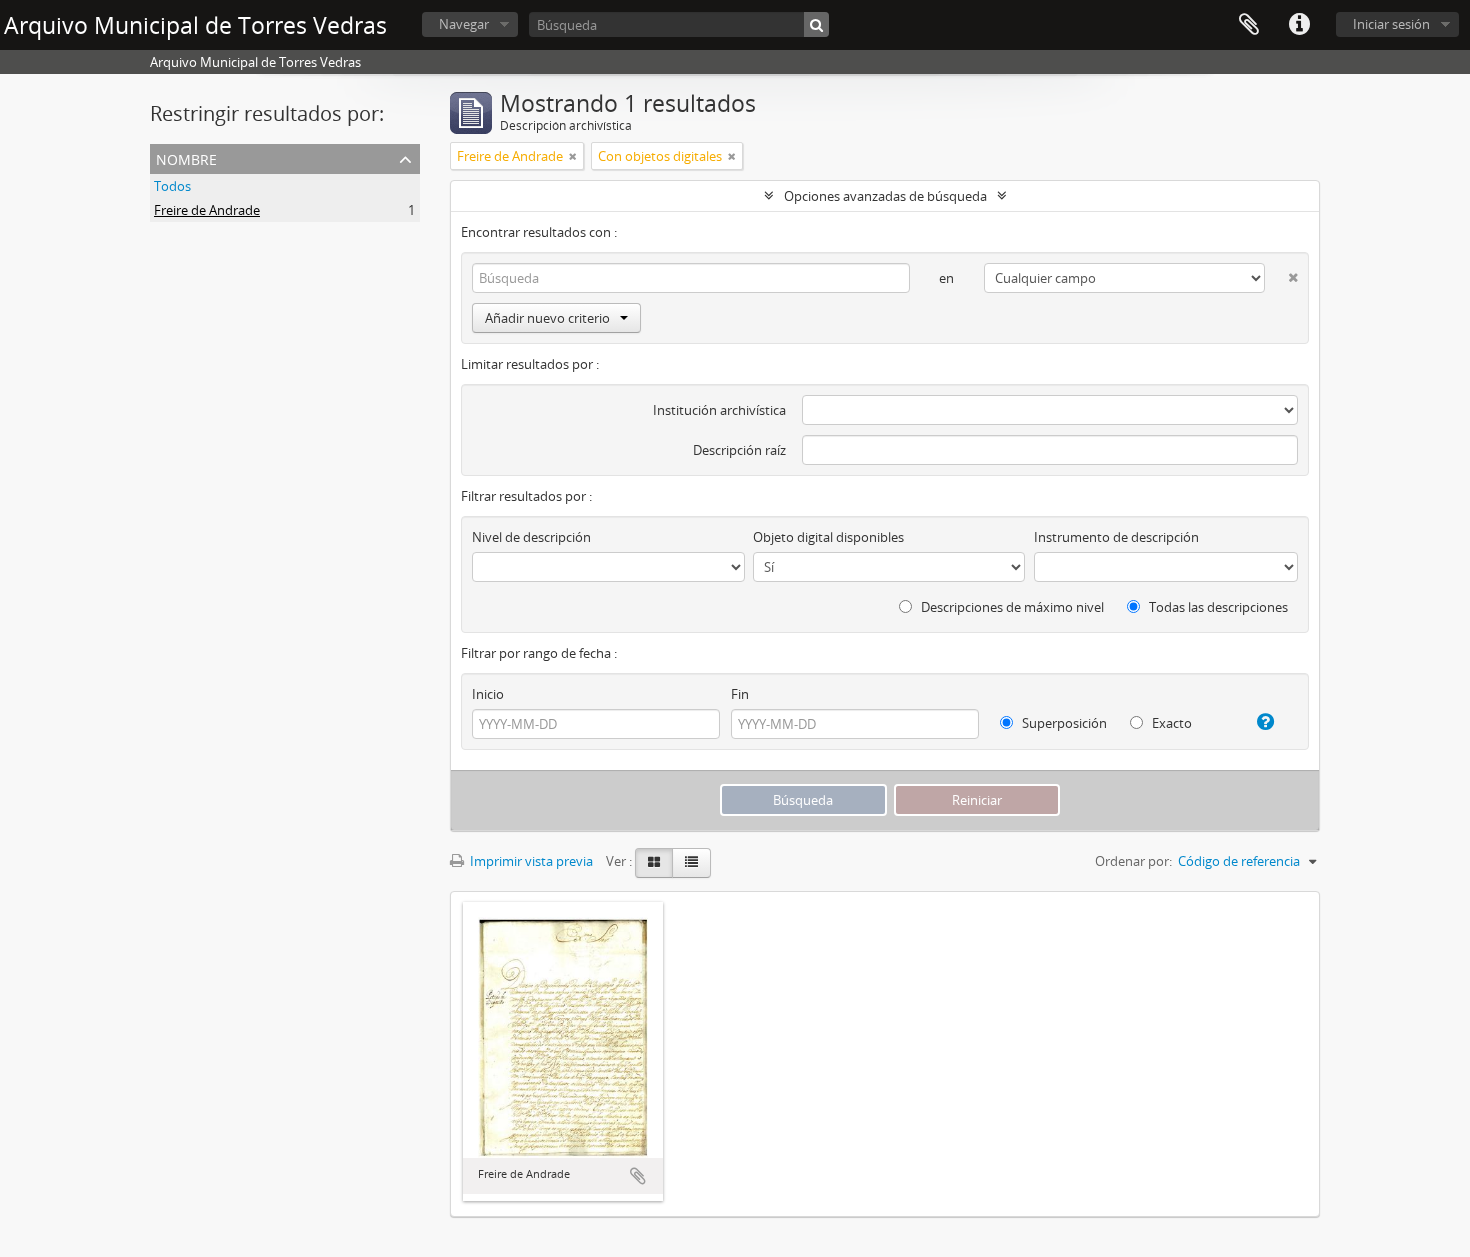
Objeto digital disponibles (828, 537)
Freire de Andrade (207, 210)
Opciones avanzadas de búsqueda (885, 196)
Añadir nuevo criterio (547, 318)
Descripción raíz (739, 450)
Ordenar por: (1133, 861)
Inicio (488, 694)
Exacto (1170, 723)
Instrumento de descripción (1116, 537)
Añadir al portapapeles (638, 1176)
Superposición (1063, 723)
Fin (740, 694)
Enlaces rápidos (1299, 25)
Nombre (186, 157)
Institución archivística (719, 410)
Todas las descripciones (1217, 607)
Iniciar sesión (1391, 24)
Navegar (464, 24)
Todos (172, 186)
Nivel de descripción (531, 537)
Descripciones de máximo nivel (1011, 607)
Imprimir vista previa (530, 861)
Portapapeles (1249, 25)
